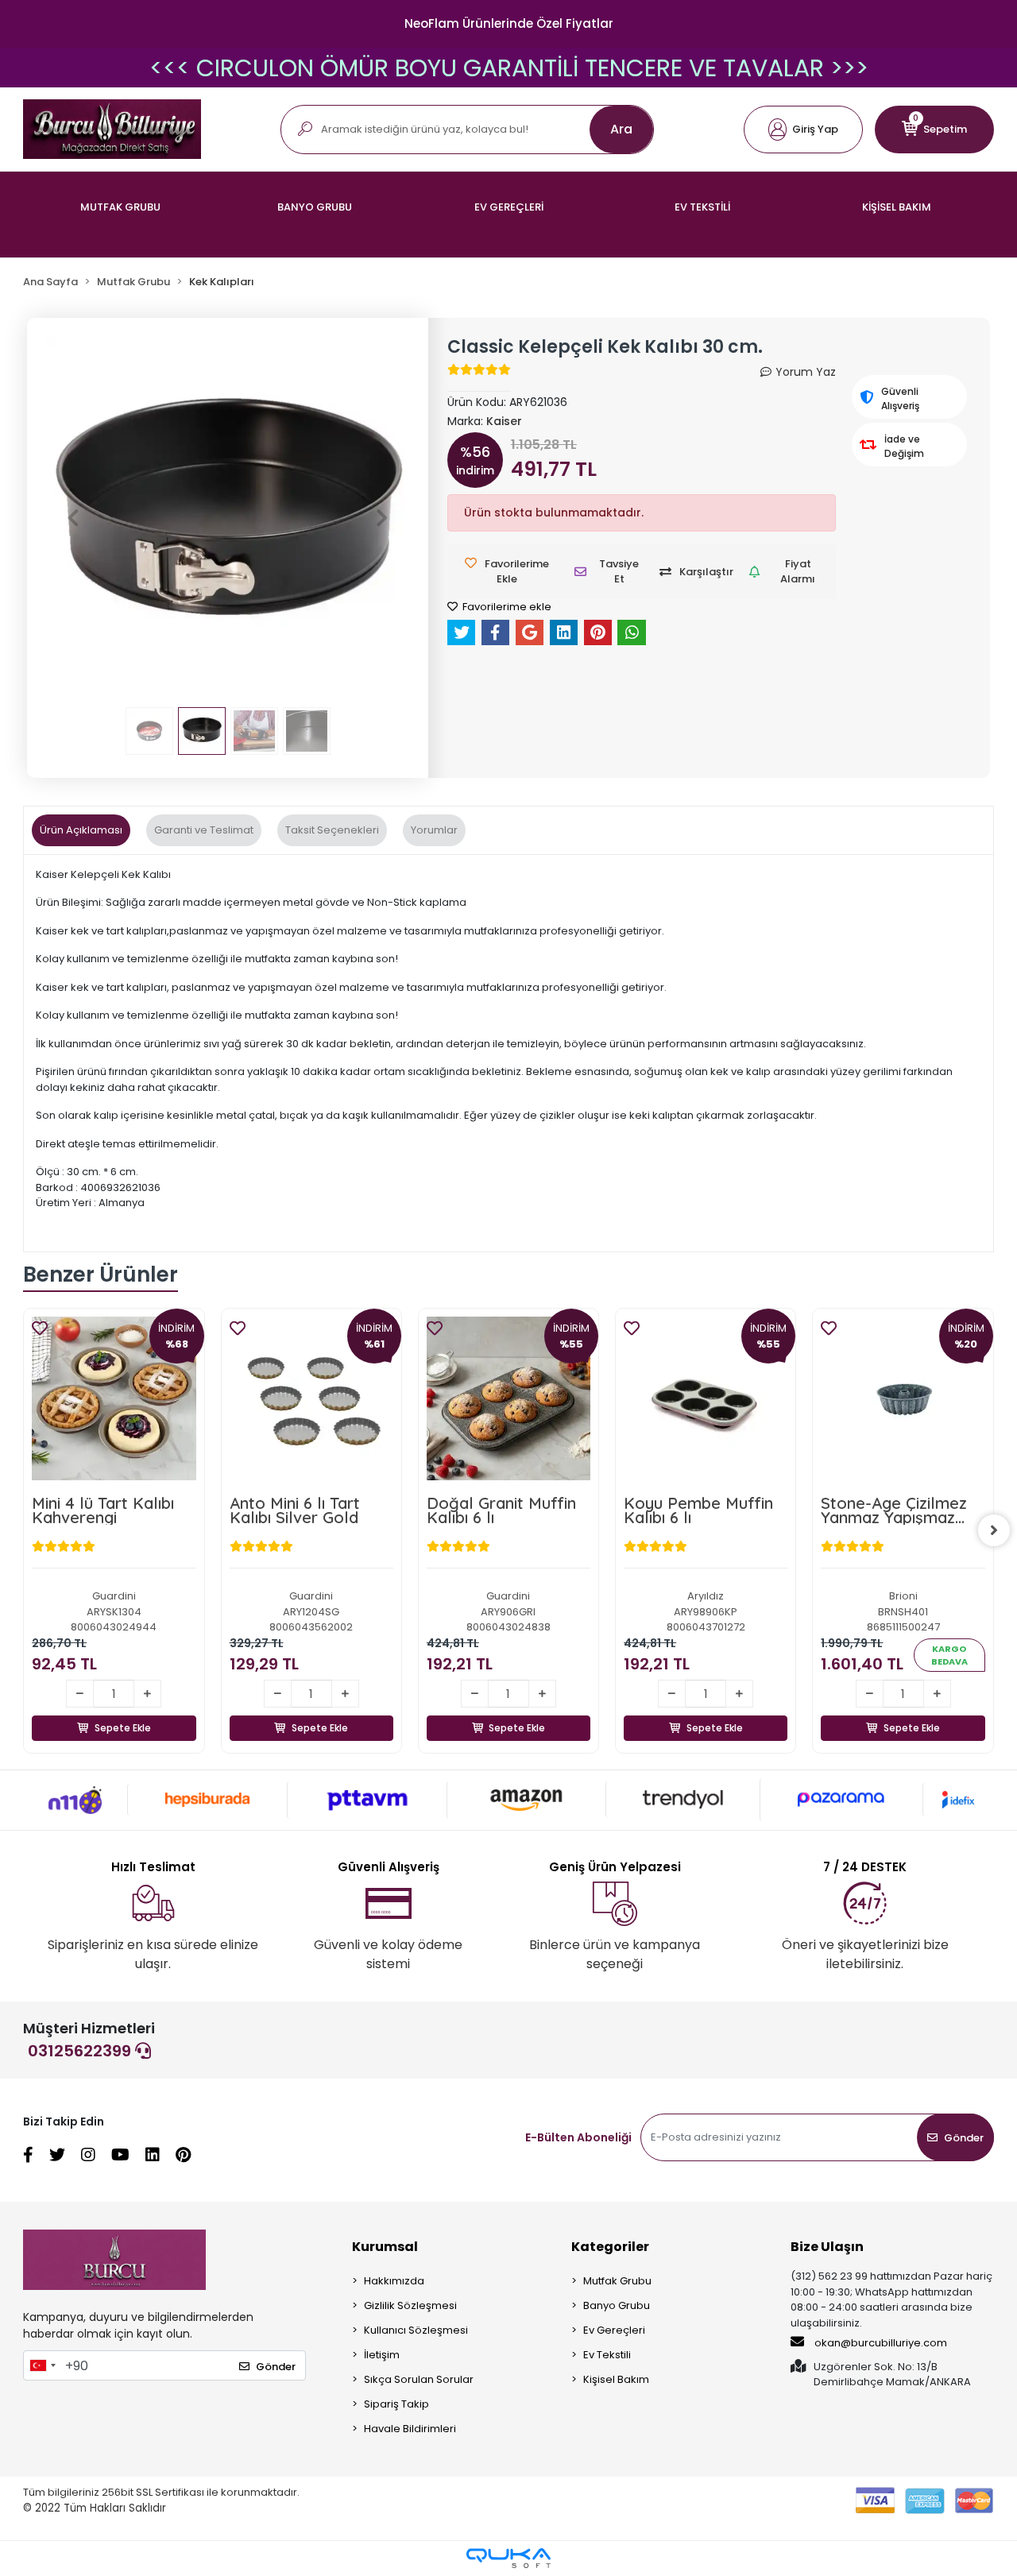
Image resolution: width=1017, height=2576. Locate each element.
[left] (23, 1530)
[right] (994, 1530)
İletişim (382, 2355)
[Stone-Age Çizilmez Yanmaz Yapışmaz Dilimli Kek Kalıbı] (752, 1398)
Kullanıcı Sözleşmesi (416, 2330)
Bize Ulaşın (827, 2247)
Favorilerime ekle (506, 607)
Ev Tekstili (607, 2355)
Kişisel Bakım (616, 2379)
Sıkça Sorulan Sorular (419, 2379)
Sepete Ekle (169, 1710)
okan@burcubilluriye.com (880, 2343)
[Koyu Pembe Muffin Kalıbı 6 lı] (555, 1398)
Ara (621, 129)
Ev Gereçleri (614, 2330)
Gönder (964, 2138)
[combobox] (42, 2365)
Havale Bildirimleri (410, 2429)
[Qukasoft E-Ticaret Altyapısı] (508, 2558)
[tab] (81, 830)
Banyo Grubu (617, 2305)
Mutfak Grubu (617, 2281)
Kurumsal (385, 2247)
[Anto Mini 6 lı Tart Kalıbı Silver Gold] (160, 1398)
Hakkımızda (394, 2281)
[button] (803, 130)
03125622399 (81, 2051)
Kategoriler (610, 2247)
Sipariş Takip (396, 2404)
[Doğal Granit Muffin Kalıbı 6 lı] (358, 1398)
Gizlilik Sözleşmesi (410, 2305)
